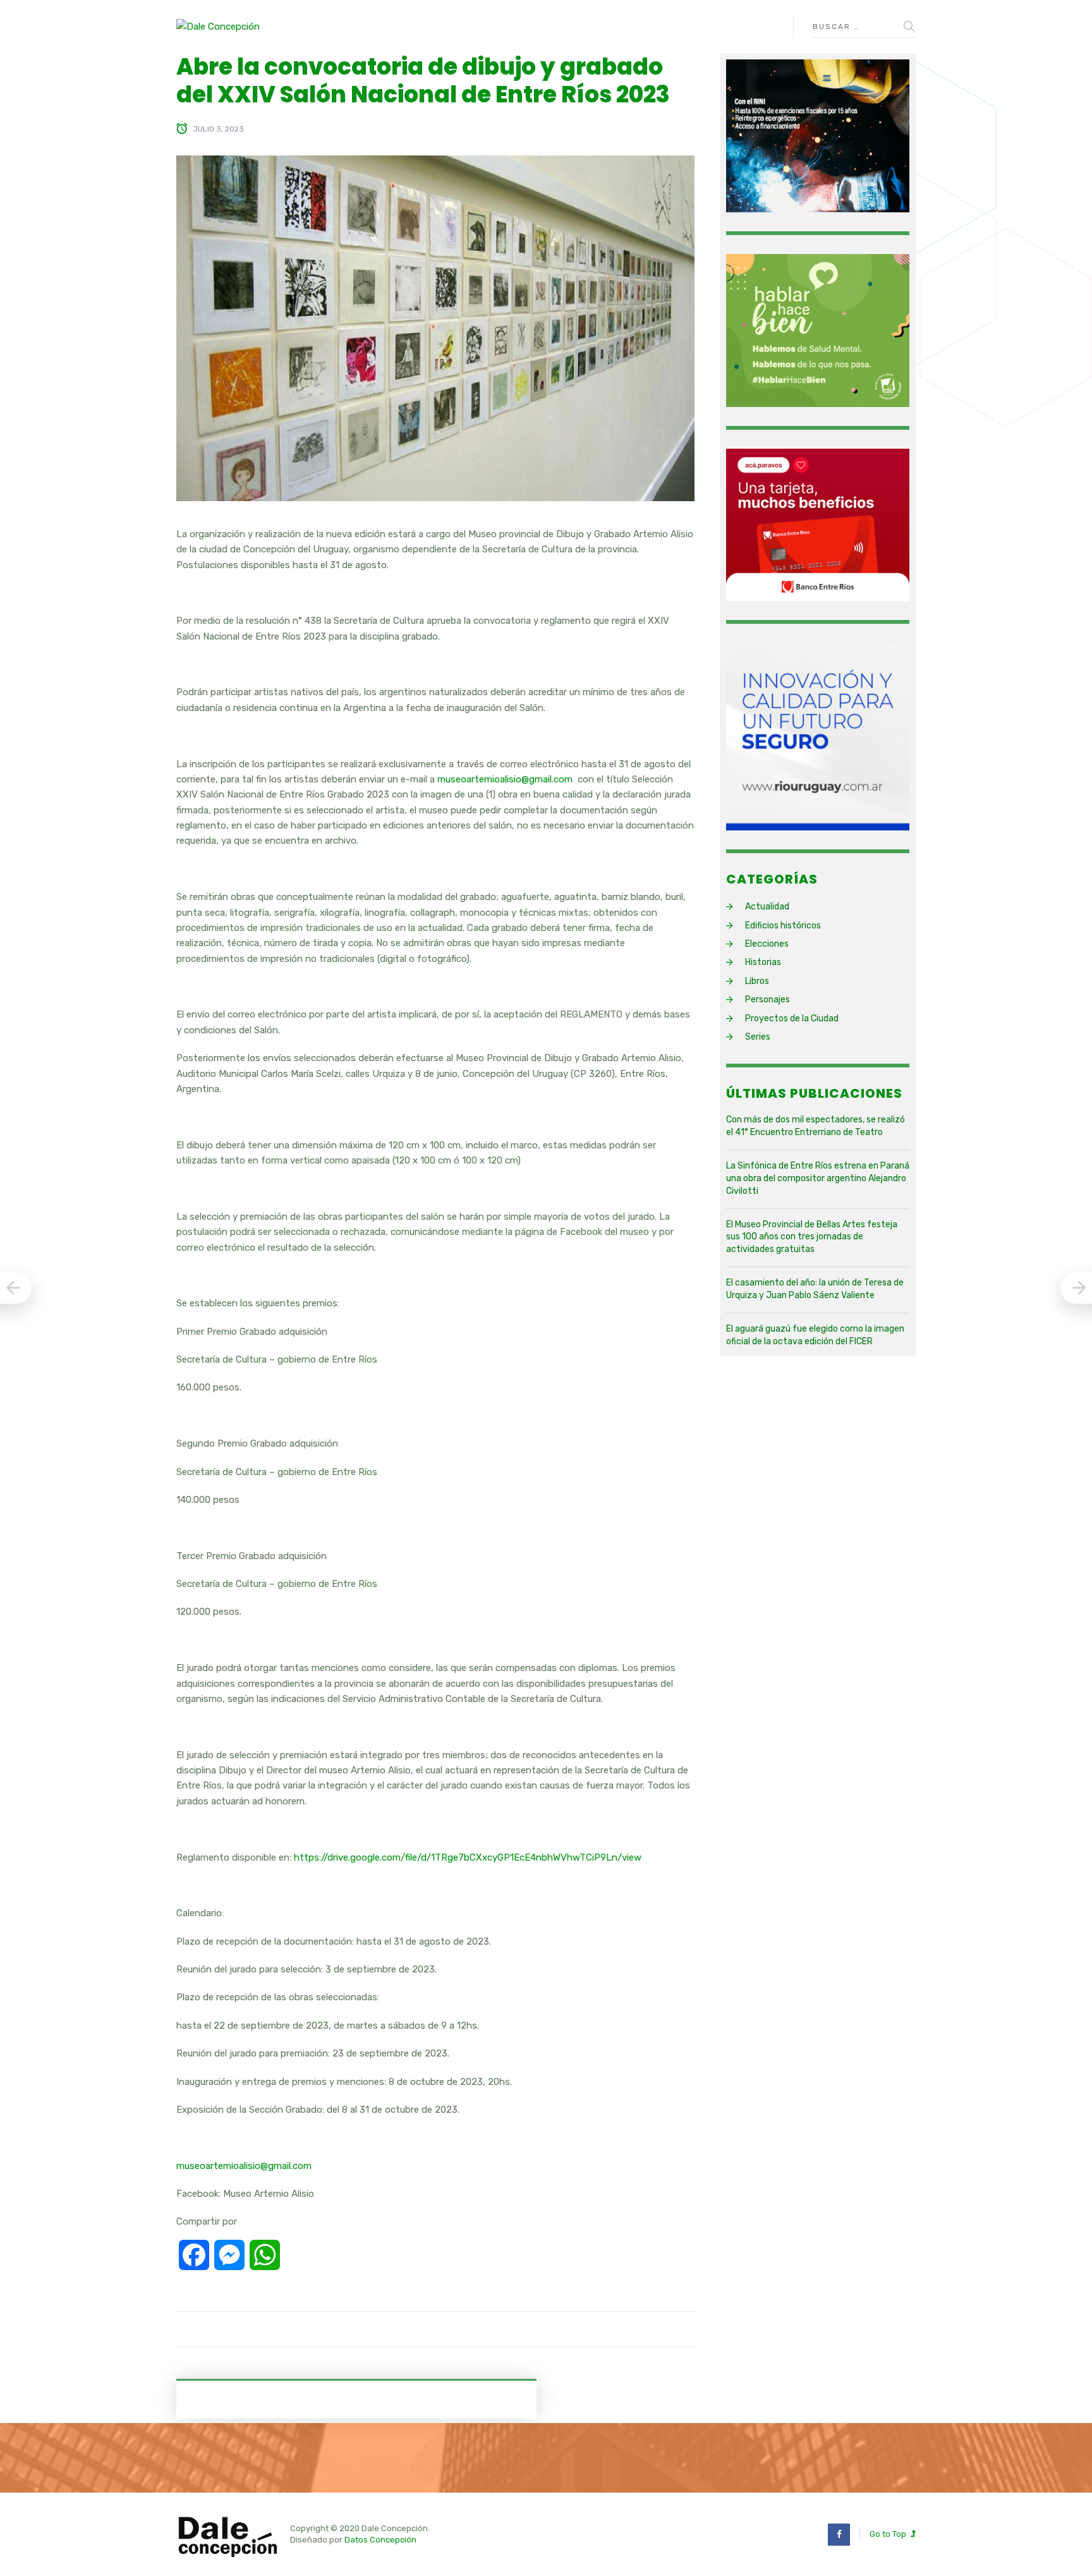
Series (758, 1037)
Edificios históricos (783, 926)
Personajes (767, 999)
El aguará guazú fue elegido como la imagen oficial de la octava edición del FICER (815, 1335)
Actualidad (767, 907)
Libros (757, 981)
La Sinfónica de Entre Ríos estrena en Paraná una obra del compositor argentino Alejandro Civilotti (818, 1178)
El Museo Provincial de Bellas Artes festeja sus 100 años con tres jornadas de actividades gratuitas (812, 1237)
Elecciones (767, 944)
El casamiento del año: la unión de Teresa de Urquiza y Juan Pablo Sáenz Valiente (815, 1289)
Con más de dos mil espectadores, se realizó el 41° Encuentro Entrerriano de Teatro (816, 1126)
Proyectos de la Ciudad (792, 1018)
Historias (763, 962)
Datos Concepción (380, 2540)
